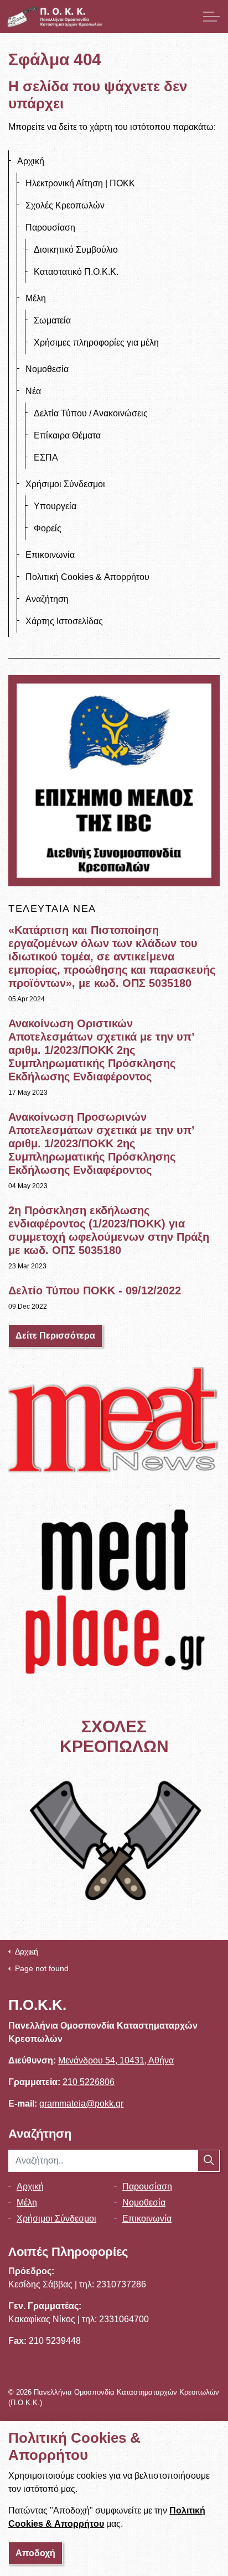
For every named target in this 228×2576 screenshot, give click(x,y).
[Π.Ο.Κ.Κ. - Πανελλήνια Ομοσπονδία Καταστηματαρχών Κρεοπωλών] (55, 17)
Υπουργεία (55, 506)
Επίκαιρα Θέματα (67, 435)
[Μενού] (211, 17)
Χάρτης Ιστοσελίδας (64, 621)
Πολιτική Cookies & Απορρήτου (87, 577)
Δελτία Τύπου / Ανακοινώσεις (91, 413)
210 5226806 (89, 2082)
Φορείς (48, 528)
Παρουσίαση (50, 228)
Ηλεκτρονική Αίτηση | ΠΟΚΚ (80, 183)
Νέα (33, 391)
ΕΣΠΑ (46, 458)
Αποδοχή (35, 2553)
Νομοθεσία (47, 369)
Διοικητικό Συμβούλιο (76, 250)
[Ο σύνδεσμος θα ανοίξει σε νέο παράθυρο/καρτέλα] (114, 1420)
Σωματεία (52, 320)
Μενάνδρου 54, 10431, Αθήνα (116, 2060)
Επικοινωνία (50, 555)
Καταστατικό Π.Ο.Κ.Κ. (76, 272)
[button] (209, 2161)
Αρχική (31, 161)
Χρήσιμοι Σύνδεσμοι (65, 484)
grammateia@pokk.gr (81, 2104)
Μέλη (36, 298)
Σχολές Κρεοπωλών (65, 205)
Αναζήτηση (47, 599)
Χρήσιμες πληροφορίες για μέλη (96, 343)
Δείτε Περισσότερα (55, 1336)
